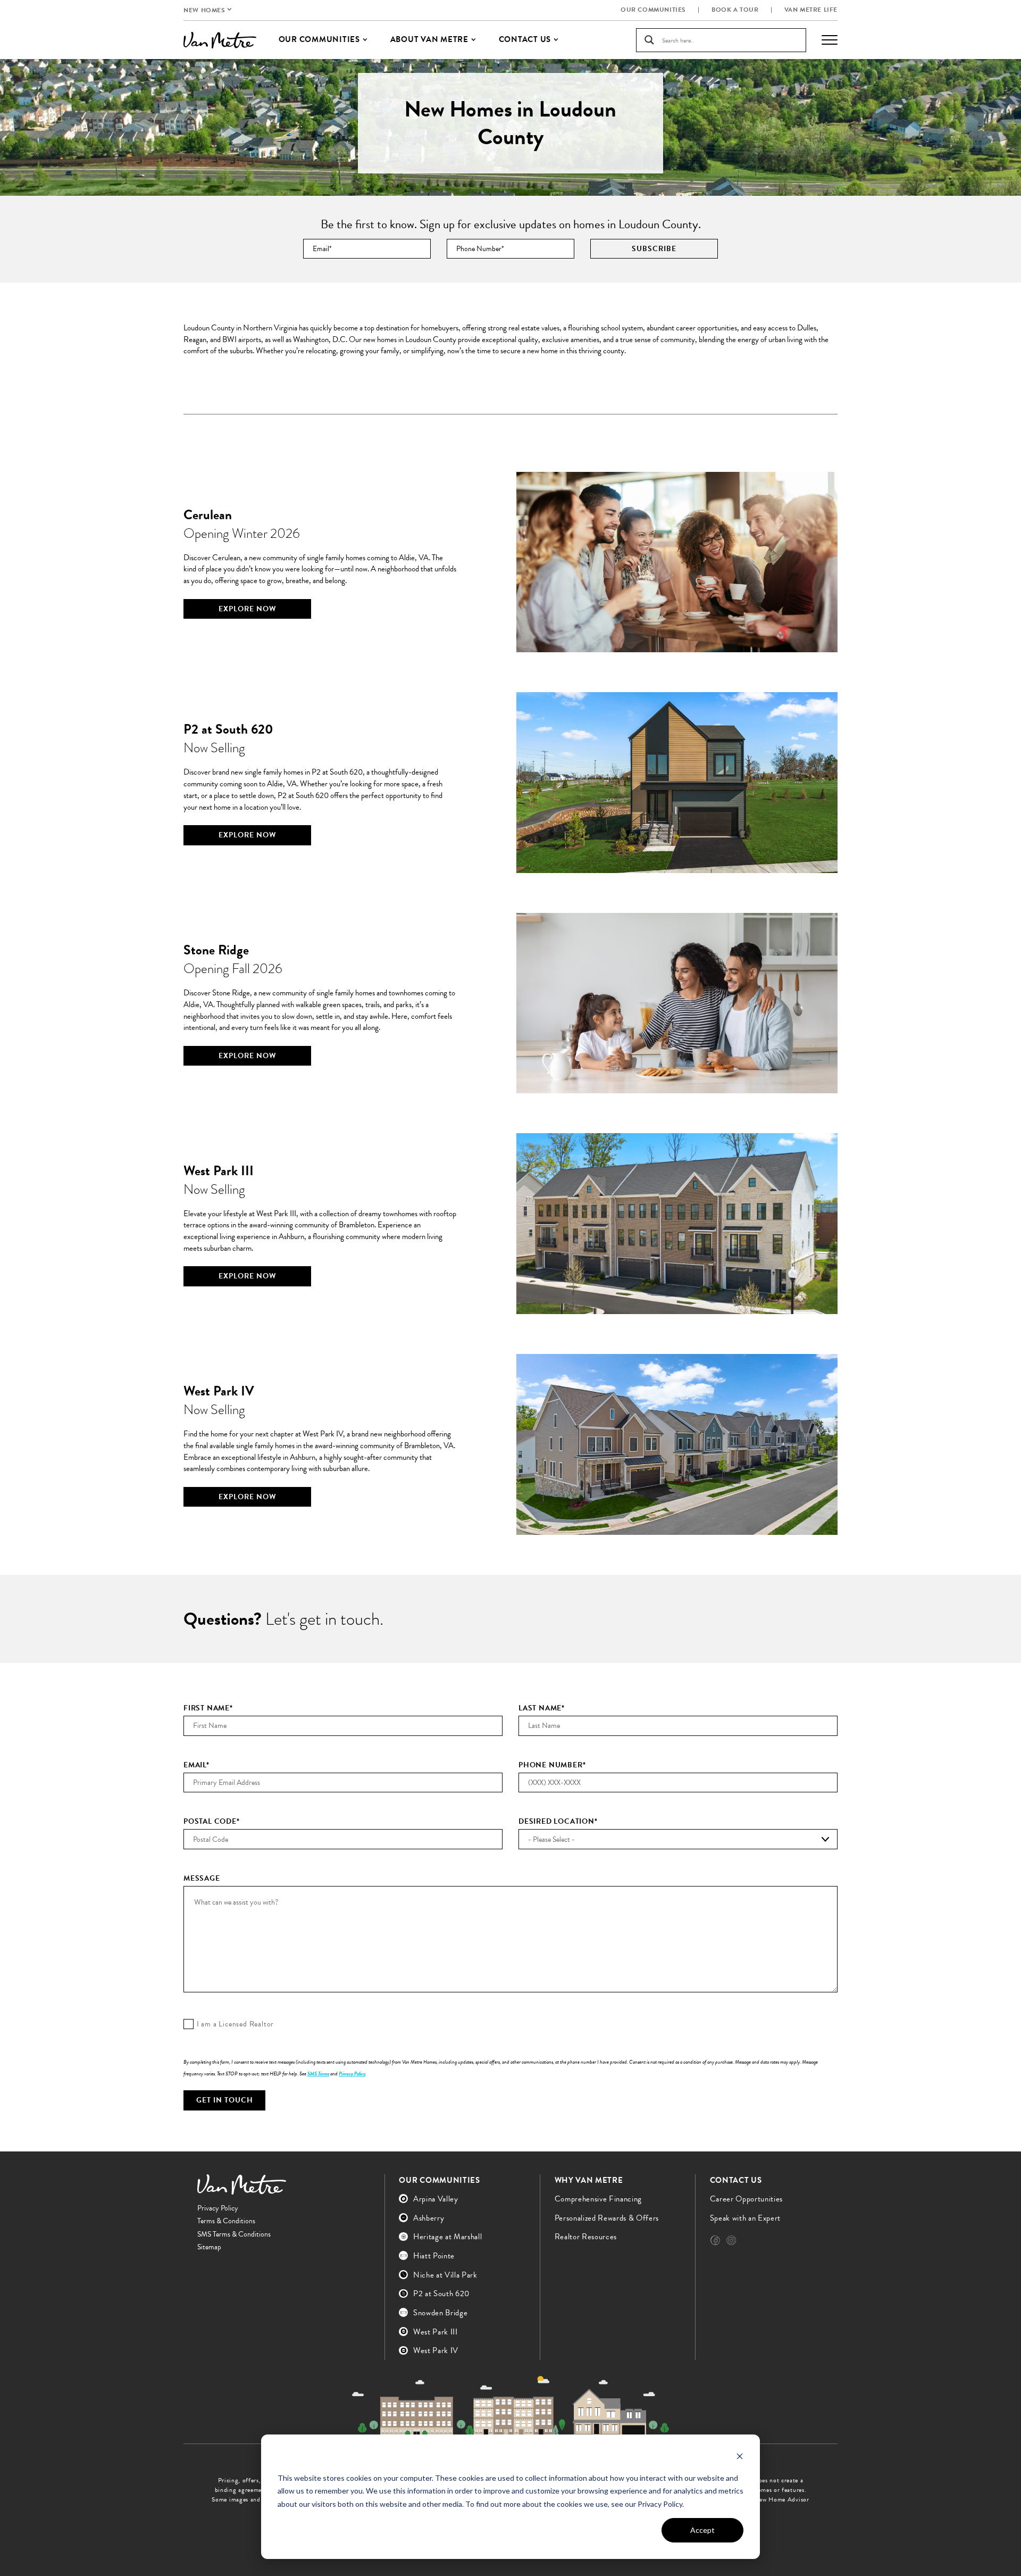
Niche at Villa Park (445, 2275)
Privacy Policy (352, 2074)
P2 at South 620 (441, 2294)
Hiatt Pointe (434, 2256)
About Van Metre (429, 39)
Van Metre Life (811, 10)
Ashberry (429, 2218)
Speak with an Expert (745, 2218)
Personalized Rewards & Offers (607, 2218)
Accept (702, 2530)
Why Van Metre (589, 2180)
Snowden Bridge (440, 2313)
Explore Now (248, 609)
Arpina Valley (436, 2199)
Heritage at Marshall (447, 2237)
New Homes (204, 10)
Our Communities (653, 10)
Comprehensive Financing (598, 2199)
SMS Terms (318, 2074)
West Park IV (436, 2350)
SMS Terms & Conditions (234, 2234)
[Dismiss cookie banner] (740, 2458)
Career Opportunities (746, 2199)
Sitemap (209, 2247)
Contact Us (736, 2180)
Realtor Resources (586, 2237)
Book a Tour (735, 10)
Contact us (525, 39)
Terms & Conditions (226, 2221)
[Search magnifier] (649, 40)
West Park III (436, 2332)
